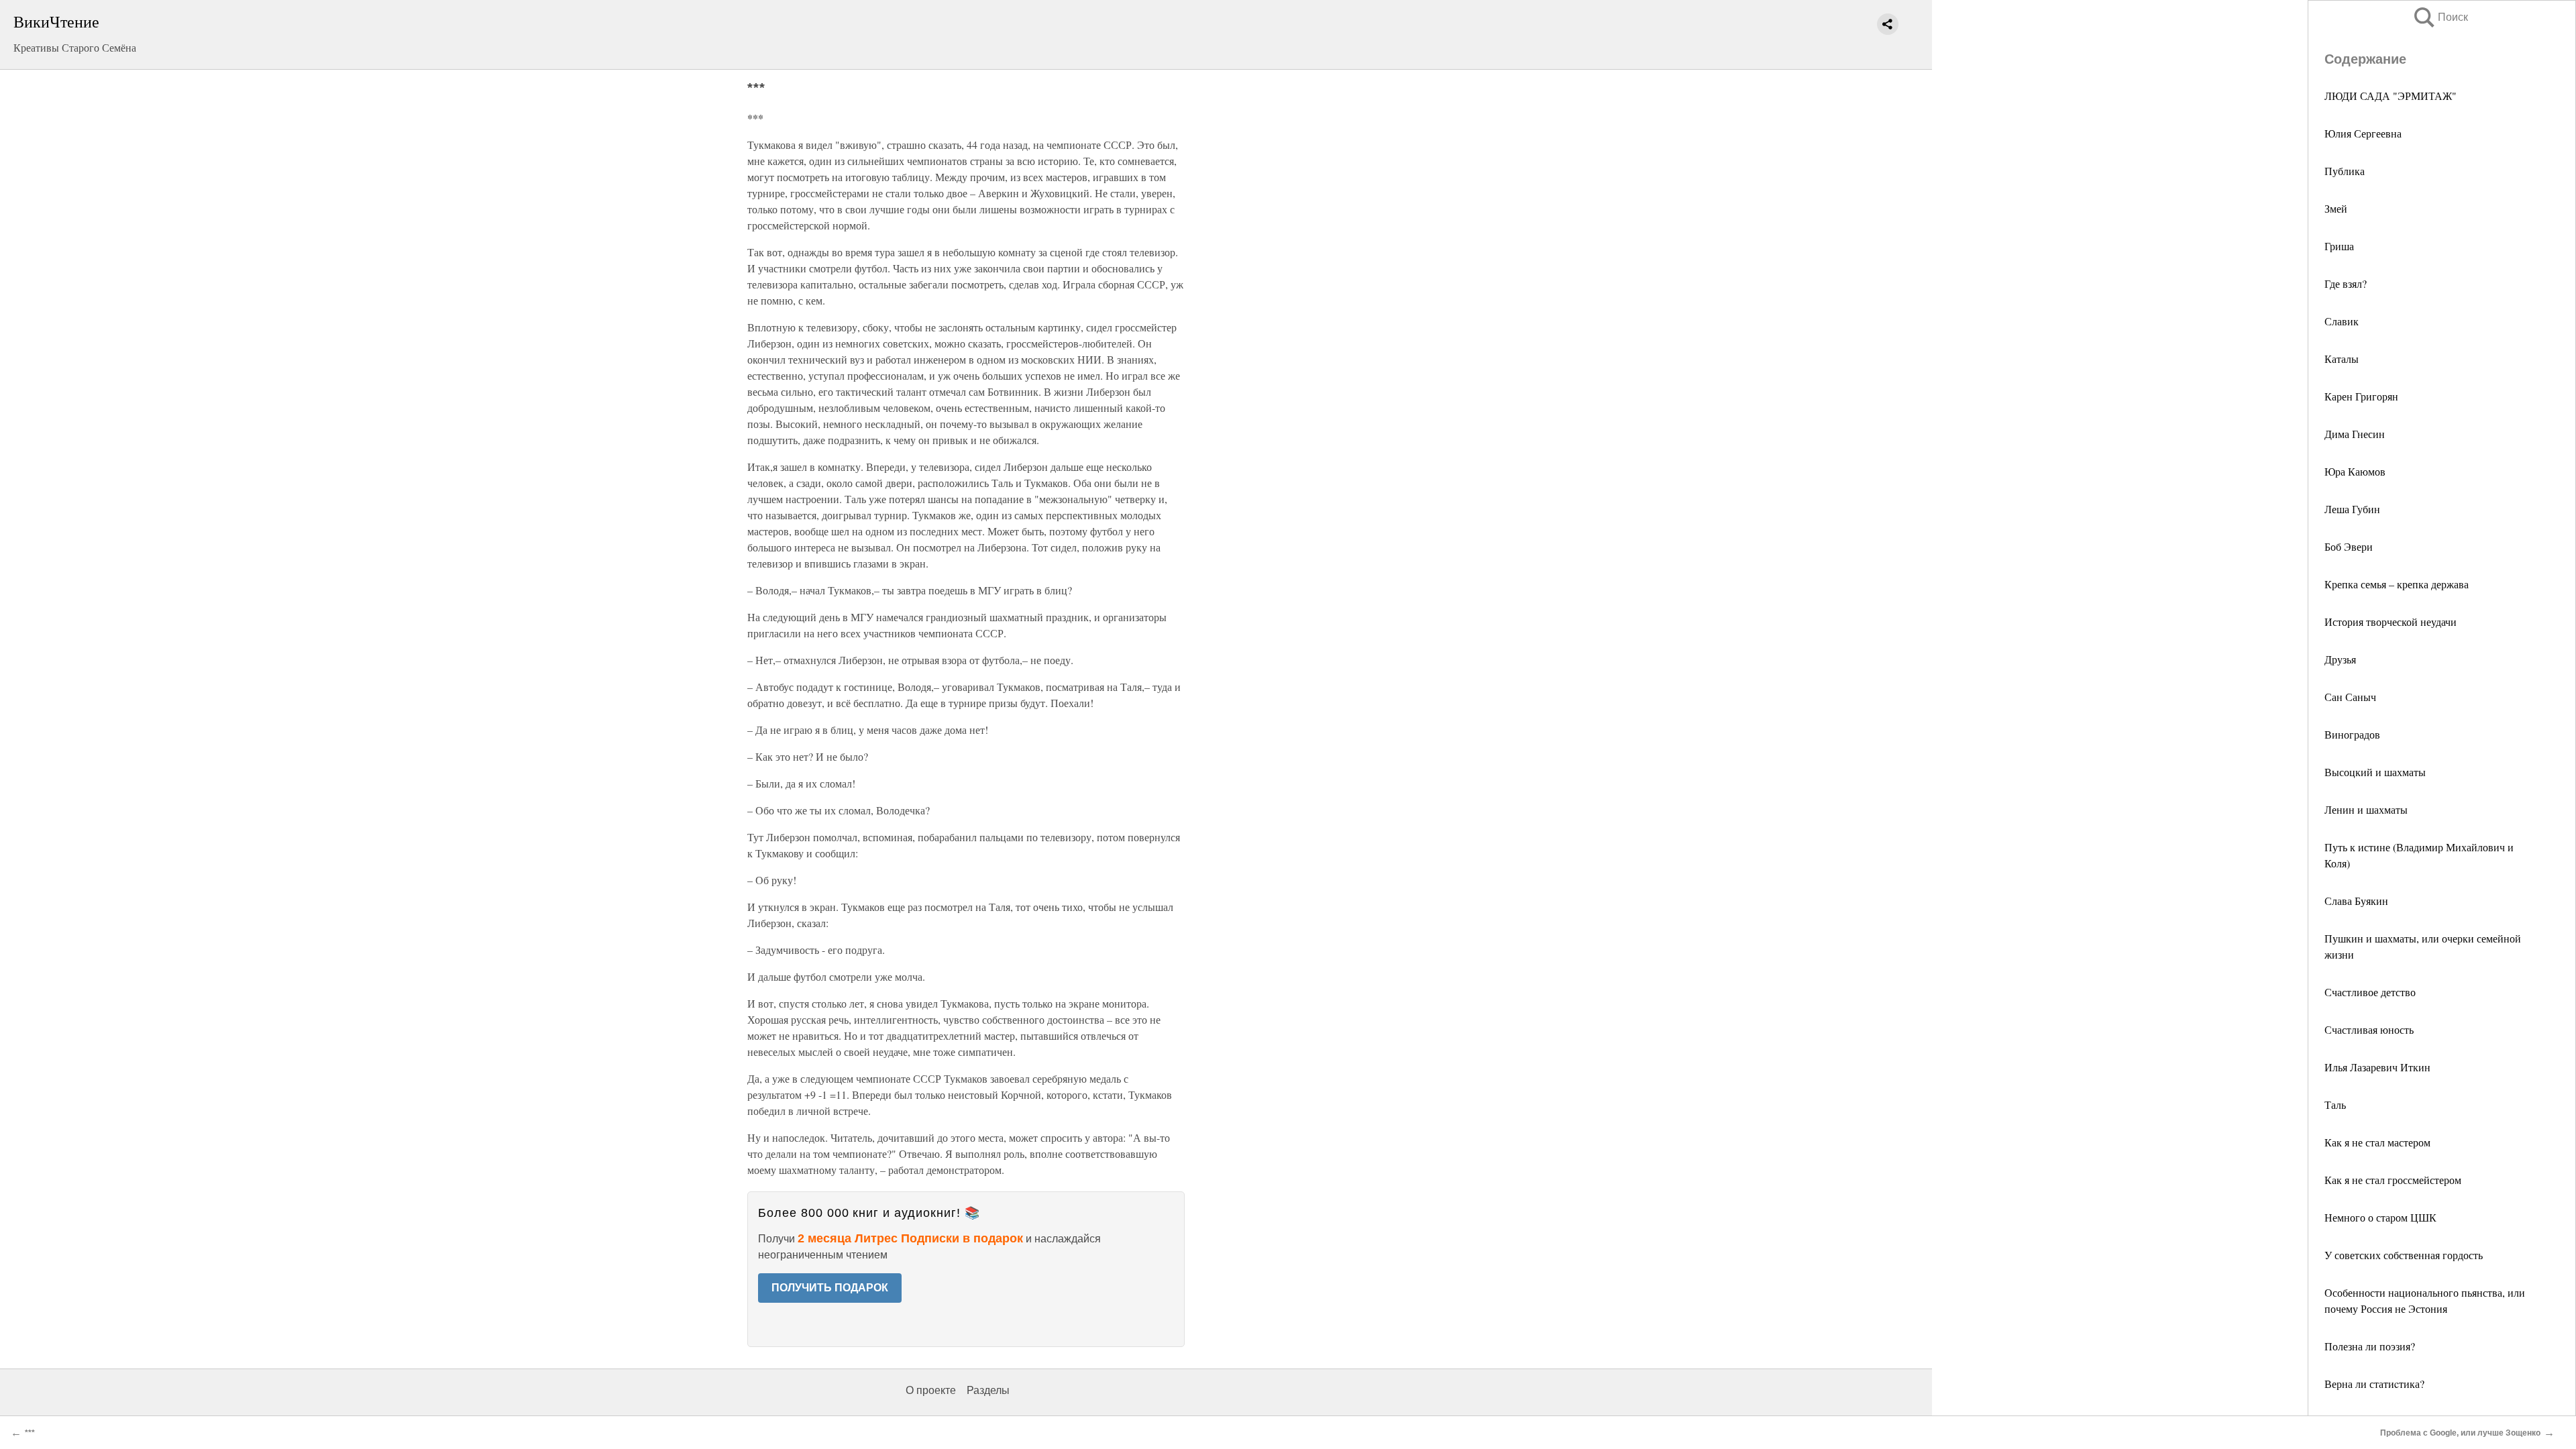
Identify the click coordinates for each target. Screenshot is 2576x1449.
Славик (2342, 321)
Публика (2345, 171)
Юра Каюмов (2355, 471)
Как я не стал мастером (2377, 1142)
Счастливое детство (2370, 992)
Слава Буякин (2356, 901)
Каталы (2342, 359)
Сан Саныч (2350, 697)
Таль (2335, 1105)
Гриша (2339, 246)
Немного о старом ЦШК (2380, 1217)
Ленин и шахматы (2366, 809)
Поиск (2440, 17)
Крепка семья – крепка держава (2397, 584)
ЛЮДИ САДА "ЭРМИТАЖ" (2391, 96)
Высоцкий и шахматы (2375, 772)
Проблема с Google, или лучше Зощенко (2460, 1433)
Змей (2336, 208)
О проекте (931, 1390)
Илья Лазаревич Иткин (2377, 1067)
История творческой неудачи (2391, 622)
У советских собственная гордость (2404, 1255)
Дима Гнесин (2355, 434)
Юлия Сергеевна (2363, 133)
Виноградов (2352, 734)
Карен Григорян (2361, 396)
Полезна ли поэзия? (2370, 1346)
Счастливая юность (2369, 1029)
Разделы (988, 1390)
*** (30, 1433)
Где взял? (2346, 283)
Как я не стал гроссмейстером (2393, 1180)
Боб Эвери (2349, 546)
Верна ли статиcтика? (2374, 1384)
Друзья (2340, 659)
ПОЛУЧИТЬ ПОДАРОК (830, 1288)
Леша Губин (2352, 509)
